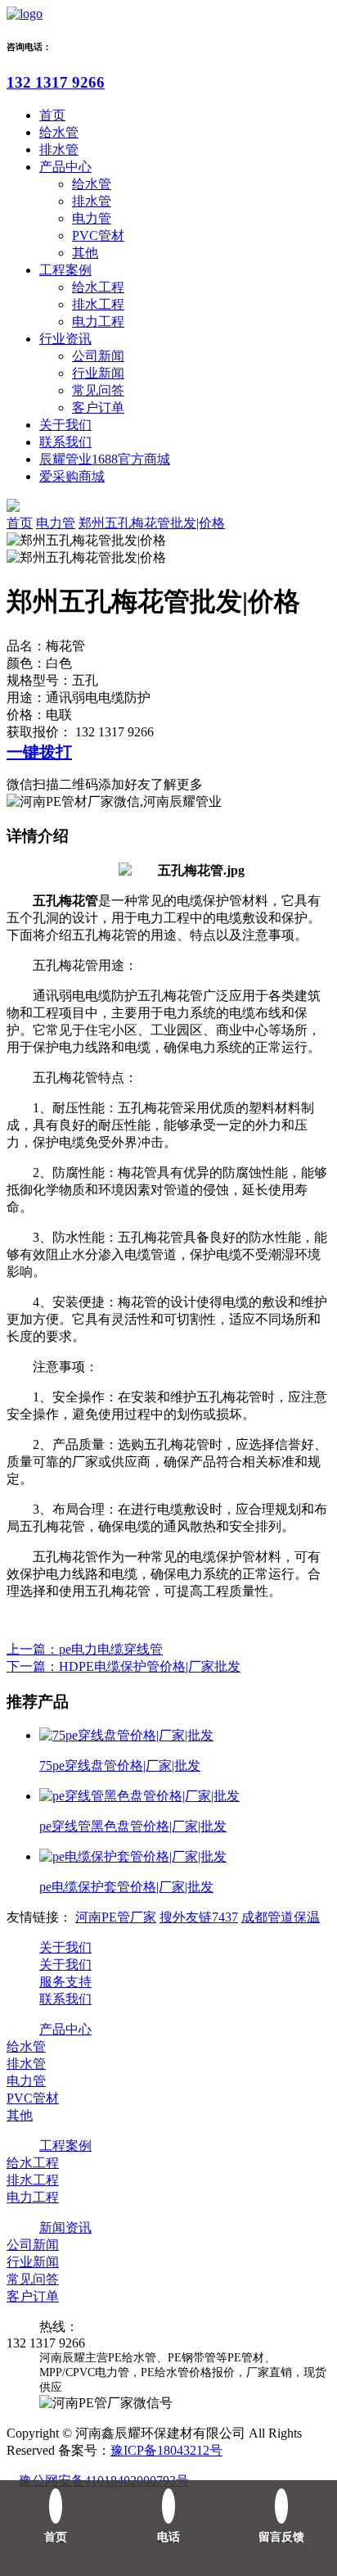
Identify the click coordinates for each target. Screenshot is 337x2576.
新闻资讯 (65, 2227)
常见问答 (98, 390)
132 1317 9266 (56, 82)
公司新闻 (98, 356)
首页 (52, 115)
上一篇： (85, 1649)
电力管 (92, 218)
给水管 (59, 132)
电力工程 (98, 321)
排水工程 (98, 304)
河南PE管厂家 (116, 1917)
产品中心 (65, 167)
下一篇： (124, 1666)
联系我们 (65, 442)
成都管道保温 (281, 1917)
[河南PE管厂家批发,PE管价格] (25, 14)
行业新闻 (98, 373)
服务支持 (65, 1982)
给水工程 (98, 287)
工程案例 (65, 270)
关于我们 (65, 425)
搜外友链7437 (199, 1917)
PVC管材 (98, 235)
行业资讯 (65, 339)
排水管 (59, 149)
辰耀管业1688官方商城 (105, 459)
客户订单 (98, 407)
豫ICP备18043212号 (166, 2450)
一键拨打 (39, 752)
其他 (85, 253)
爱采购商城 (72, 476)
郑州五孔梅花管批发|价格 (152, 523)
